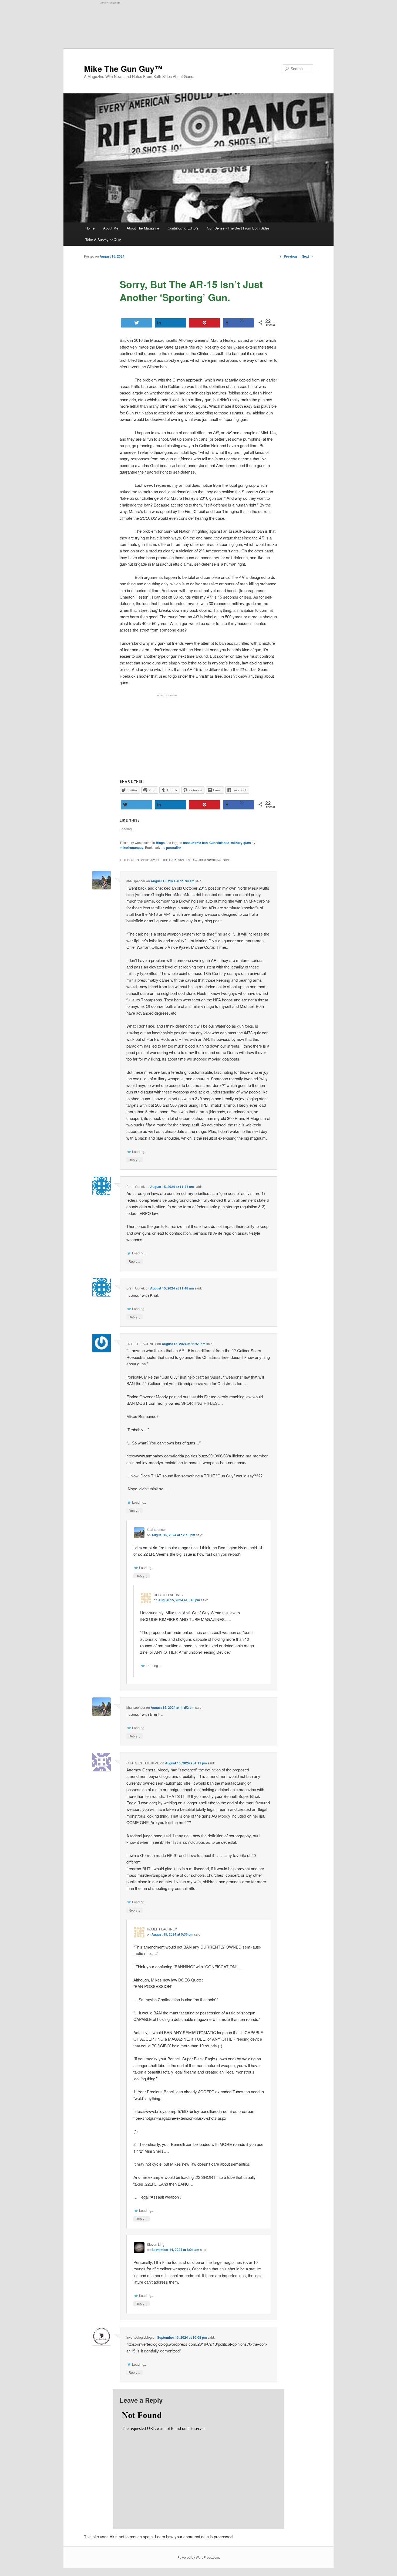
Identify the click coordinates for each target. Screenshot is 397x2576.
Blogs (160, 843)
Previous (289, 256)
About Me (111, 228)
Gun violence (219, 843)
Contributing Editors (183, 228)
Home (90, 228)
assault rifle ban (195, 843)
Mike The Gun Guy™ (123, 68)
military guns (241, 843)
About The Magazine (143, 228)
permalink (174, 848)
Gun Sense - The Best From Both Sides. (239, 228)
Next (307, 256)
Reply (134, 1160)
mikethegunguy (132, 848)
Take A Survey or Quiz (103, 240)
